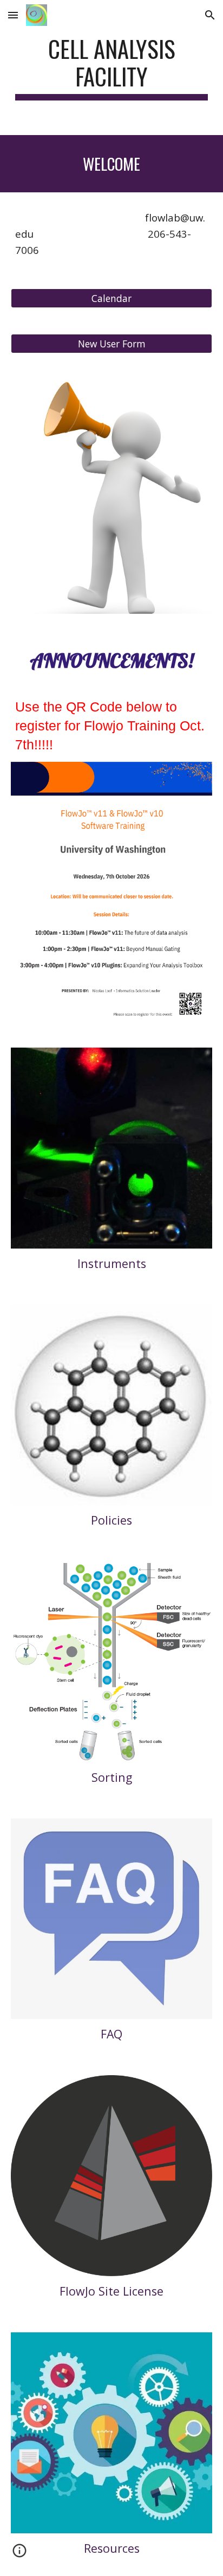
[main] (111, 68)
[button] (13, 15)
